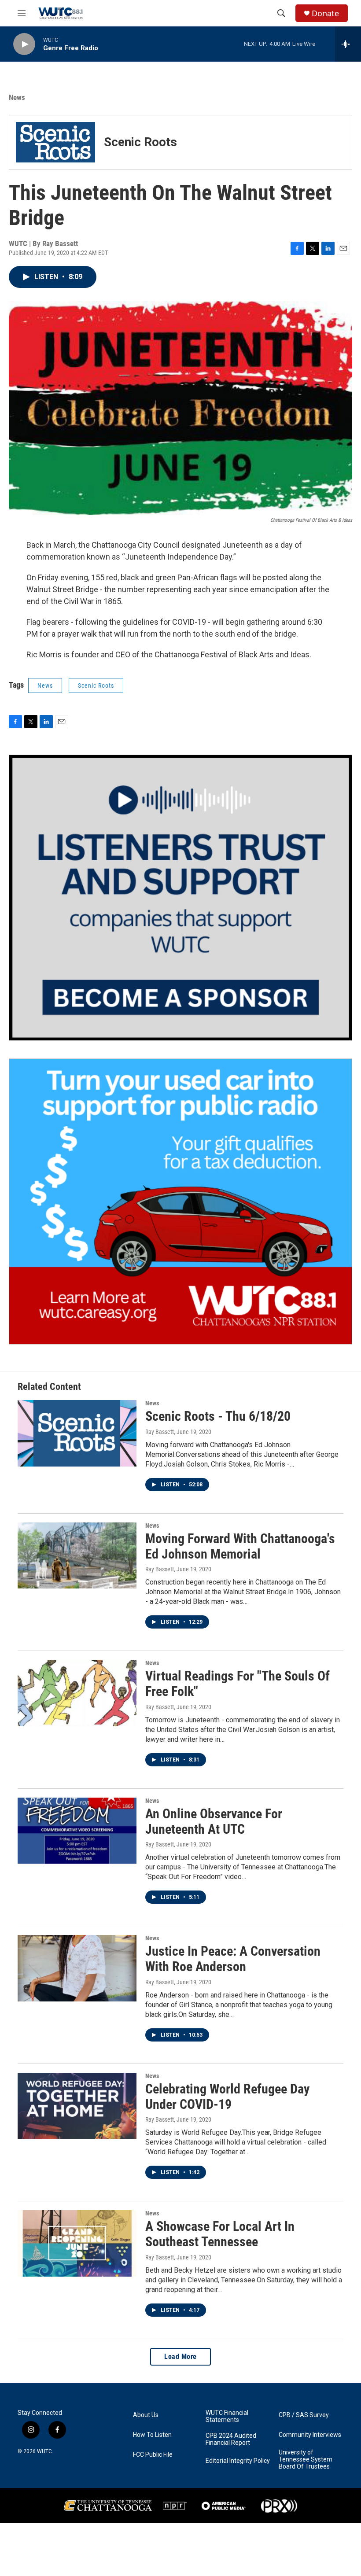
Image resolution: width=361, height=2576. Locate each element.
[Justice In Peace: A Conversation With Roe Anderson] (77, 1968)
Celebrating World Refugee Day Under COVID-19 (227, 2097)
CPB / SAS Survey (304, 2415)
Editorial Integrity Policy (238, 2461)
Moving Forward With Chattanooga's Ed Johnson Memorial (240, 1546)
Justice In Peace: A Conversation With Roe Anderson (233, 1959)
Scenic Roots (96, 685)
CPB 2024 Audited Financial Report (231, 2439)
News (17, 97)
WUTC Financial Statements (227, 2416)
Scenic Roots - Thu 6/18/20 (218, 1416)
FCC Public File (153, 2455)
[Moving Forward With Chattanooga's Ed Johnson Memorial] (77, 1555)
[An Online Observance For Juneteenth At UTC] (77, 1831)
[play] (24, 44)
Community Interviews (310, 2435)
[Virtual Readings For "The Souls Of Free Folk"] (77, 1693)
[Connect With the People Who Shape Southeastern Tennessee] (180, 898)
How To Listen (152, 2435)
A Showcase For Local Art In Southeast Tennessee (220, 2234)
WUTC (44, 2451)
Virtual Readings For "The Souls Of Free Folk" (238, 1684)
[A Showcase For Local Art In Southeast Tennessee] (77, 2243)
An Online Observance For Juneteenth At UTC (214, 1821)
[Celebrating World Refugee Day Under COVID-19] (77, 2106)
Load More (180, 2357)
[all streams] (348, 44)
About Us (146, 2415)
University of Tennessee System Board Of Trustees (306, 2460)
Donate (325, 13)
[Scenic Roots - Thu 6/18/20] (77, 1433)
